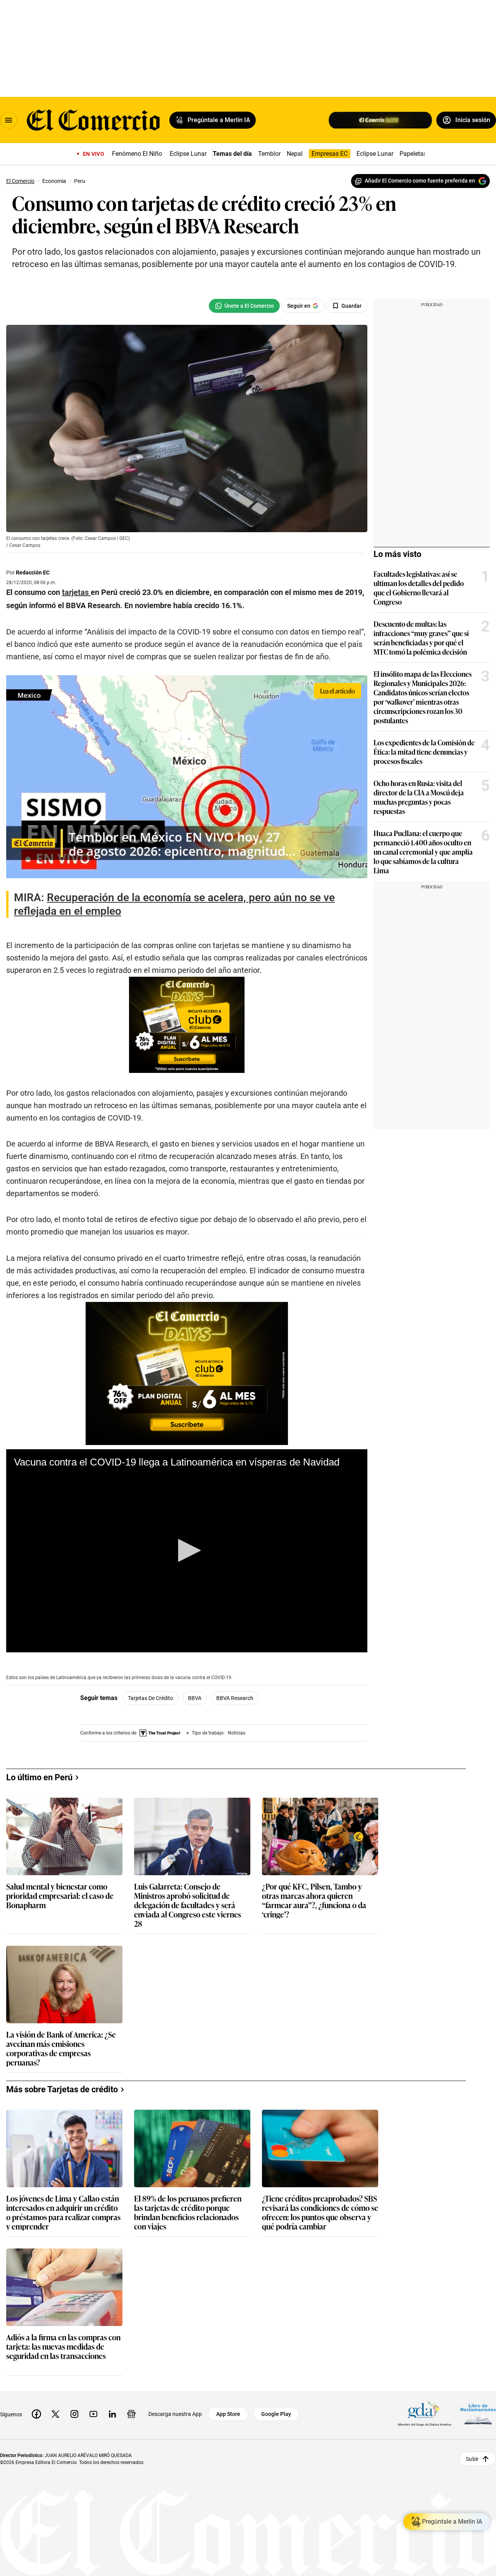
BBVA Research (235, 1698)
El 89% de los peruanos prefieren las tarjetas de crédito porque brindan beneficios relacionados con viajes (188, 2212)
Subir (472, 2459)
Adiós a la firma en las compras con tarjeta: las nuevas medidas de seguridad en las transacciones (63, 2347)
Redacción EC (33, 572)
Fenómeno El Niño (137, 154)
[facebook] (36, 2414)
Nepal (295, 154)
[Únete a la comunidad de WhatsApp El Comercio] (244, 306)
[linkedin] (112, 2414)
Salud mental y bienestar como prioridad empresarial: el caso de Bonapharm (60, 1896)
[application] (187, 1551)
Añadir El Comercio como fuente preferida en (420, 181)
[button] (187, 1550)
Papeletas (413, 154)
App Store (228, 2414)
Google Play (276, 2414)
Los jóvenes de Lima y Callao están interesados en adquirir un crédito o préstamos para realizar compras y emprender (63, 2212)
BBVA (195, 1698)
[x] (55, 2414)
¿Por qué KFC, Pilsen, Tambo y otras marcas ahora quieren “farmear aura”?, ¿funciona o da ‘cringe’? (314, 1900)
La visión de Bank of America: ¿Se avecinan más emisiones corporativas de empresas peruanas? (61, 2048)
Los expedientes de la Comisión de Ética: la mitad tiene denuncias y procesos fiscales (424, 752)
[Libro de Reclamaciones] (478, 2414)
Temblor (269, 154)
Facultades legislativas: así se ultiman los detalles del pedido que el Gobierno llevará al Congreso (419, 588)
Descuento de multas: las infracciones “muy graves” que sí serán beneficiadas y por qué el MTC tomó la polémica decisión (421, 638)
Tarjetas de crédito (151, 1698)
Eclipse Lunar (188, 154)
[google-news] (131, 2414)
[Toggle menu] (9, 120)
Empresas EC (330, 154)
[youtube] (93, 2414)
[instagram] (74, 2414)
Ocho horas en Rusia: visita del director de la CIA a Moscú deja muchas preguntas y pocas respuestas (419, 797)
